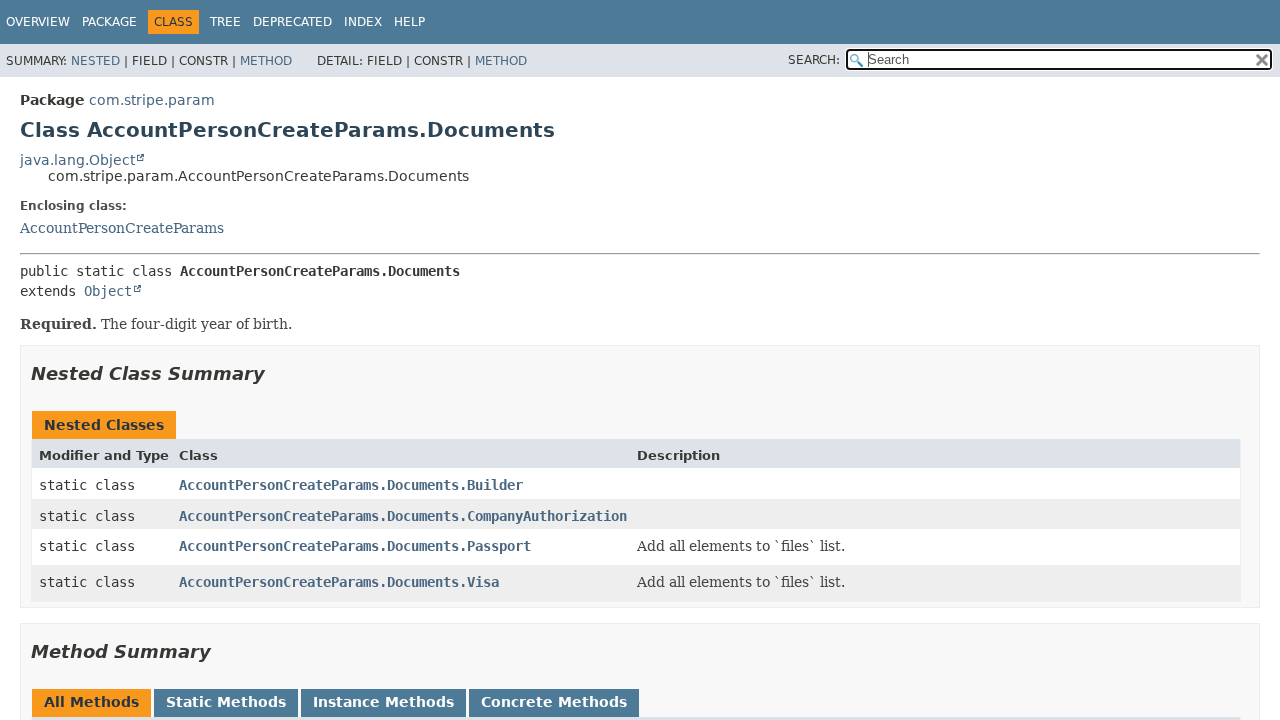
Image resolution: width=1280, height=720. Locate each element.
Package (109, 22)
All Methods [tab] (91, 702)
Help (409, 22)
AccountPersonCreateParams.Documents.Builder (351, 485)
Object (108, 291)
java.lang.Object (77, 160)
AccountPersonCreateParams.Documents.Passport (355, 546)
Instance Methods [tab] (383, 702)
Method (266, 61)
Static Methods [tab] (226, 702)
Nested (95, 61)
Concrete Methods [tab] (554, 702)
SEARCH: (814, 60)
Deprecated (292, 22)
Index (363, 22)
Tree (225, 22)
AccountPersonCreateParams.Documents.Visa (339, 582)
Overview (38, 22)
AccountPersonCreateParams (122, 228)
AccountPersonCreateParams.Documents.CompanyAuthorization (403, 516)
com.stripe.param (152, 100)
